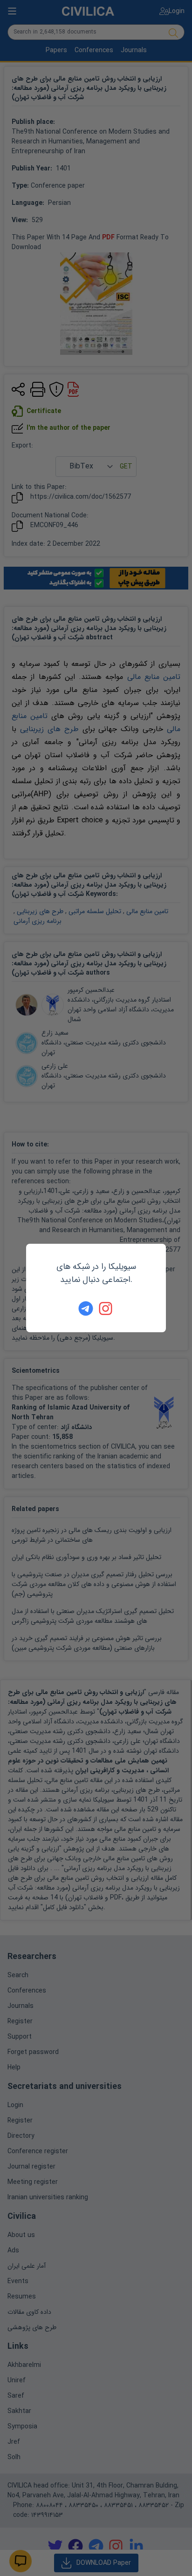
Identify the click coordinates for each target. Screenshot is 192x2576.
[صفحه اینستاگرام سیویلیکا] (106, 1308)
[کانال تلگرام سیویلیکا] (86, 1308)
